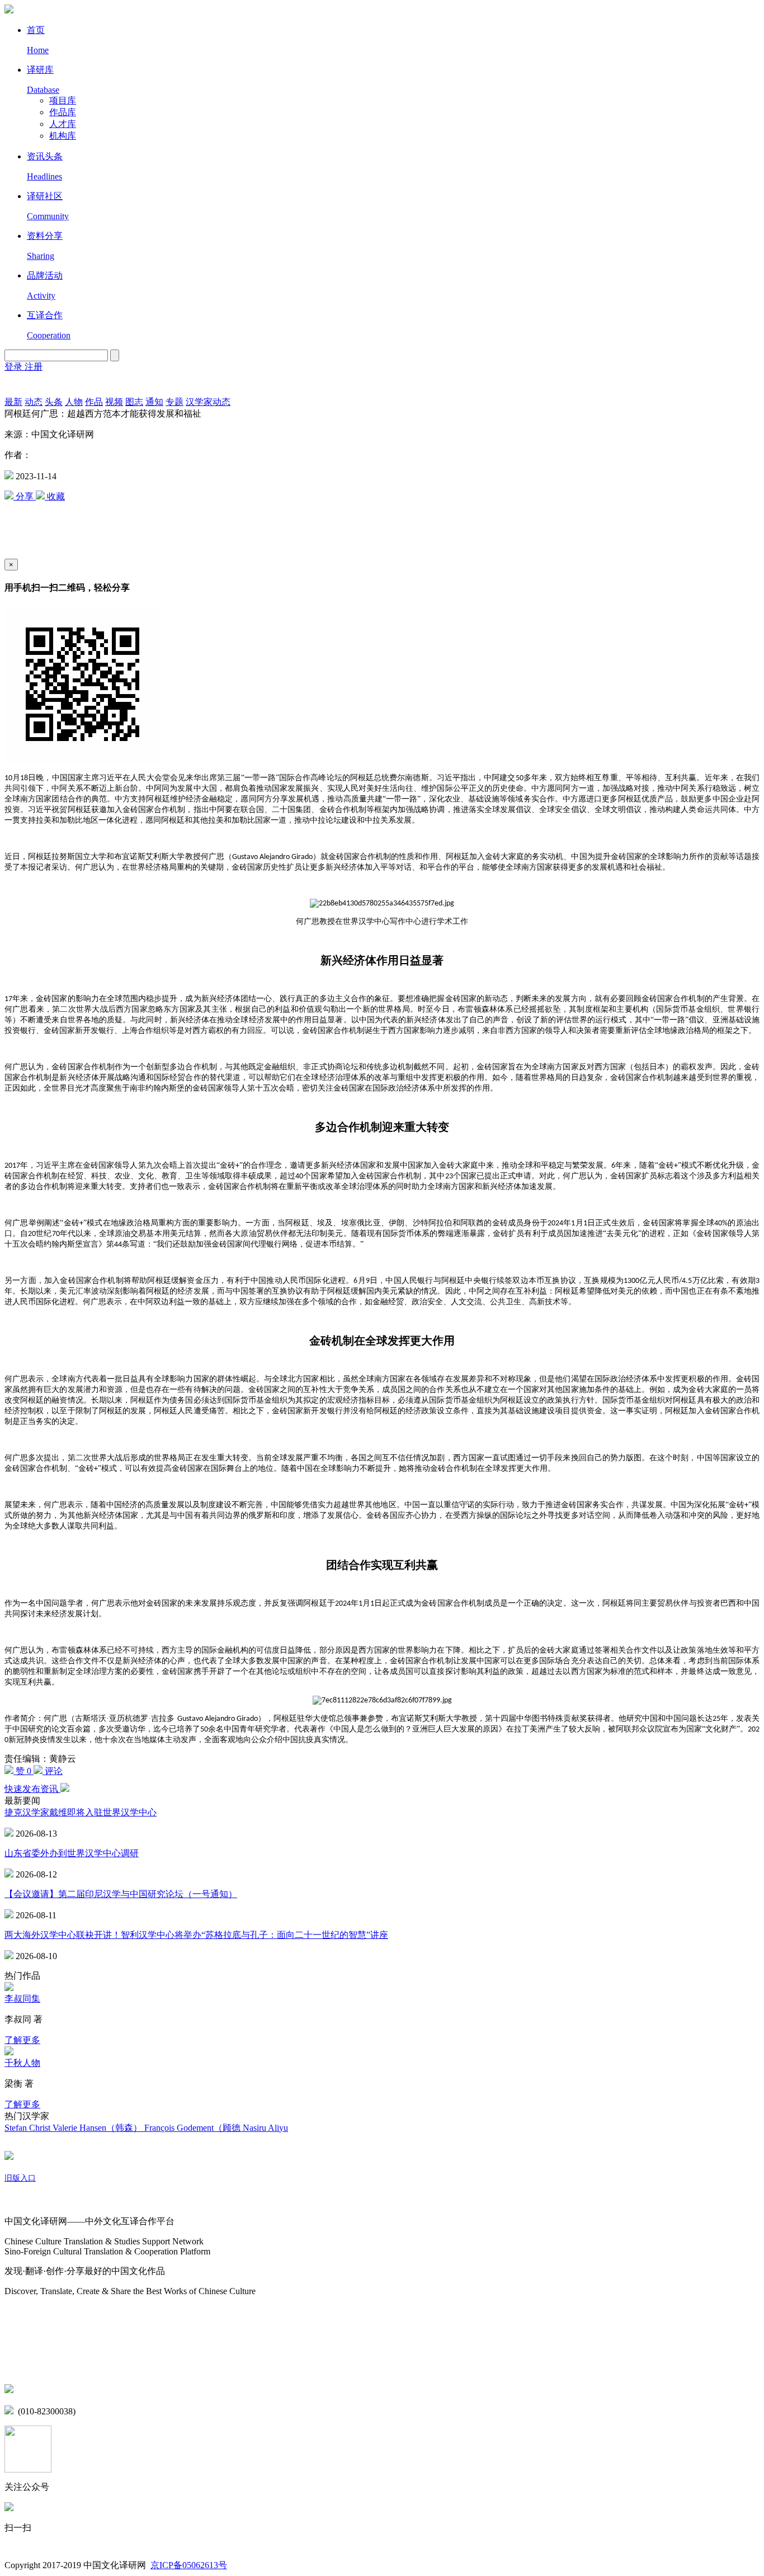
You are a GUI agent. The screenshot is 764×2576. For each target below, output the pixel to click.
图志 (134, 402)
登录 (15, 367)
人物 (74, 402)
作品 (94, 402)
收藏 (55, 496)
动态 (34, 402)
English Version (18, 385)
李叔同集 (22, 1999)
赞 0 (23, 1771)
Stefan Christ (29, 2128)
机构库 (63, 136)
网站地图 (22, 2313)
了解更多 (22, 2040)
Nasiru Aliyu (265, 2128)
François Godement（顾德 (194, 2128)
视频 (114, 402)
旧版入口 (20, 2178)
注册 (34, 367)
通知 (154, 402)
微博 (13, 2342)
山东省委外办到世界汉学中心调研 (72, 1853)
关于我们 (22, 2200)
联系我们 (22, 2365)
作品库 (63, 112)
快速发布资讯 (32, 1789)
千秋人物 (22, 2063)
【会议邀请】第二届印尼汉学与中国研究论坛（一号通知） (121, 1894)
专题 (175, 402)
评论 (53, 1771)
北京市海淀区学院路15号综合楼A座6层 (95, 2390)
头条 (54, 402)
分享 (25, 496)
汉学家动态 (208, 402)
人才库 (63, 124)
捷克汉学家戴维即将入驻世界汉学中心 (81, 1812)
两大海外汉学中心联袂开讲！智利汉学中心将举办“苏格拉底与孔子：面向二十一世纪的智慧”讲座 (196, 1935)
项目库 (63, 100)
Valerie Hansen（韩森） (98, 2128)
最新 (13, 402)
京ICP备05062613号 (189, 2565)
